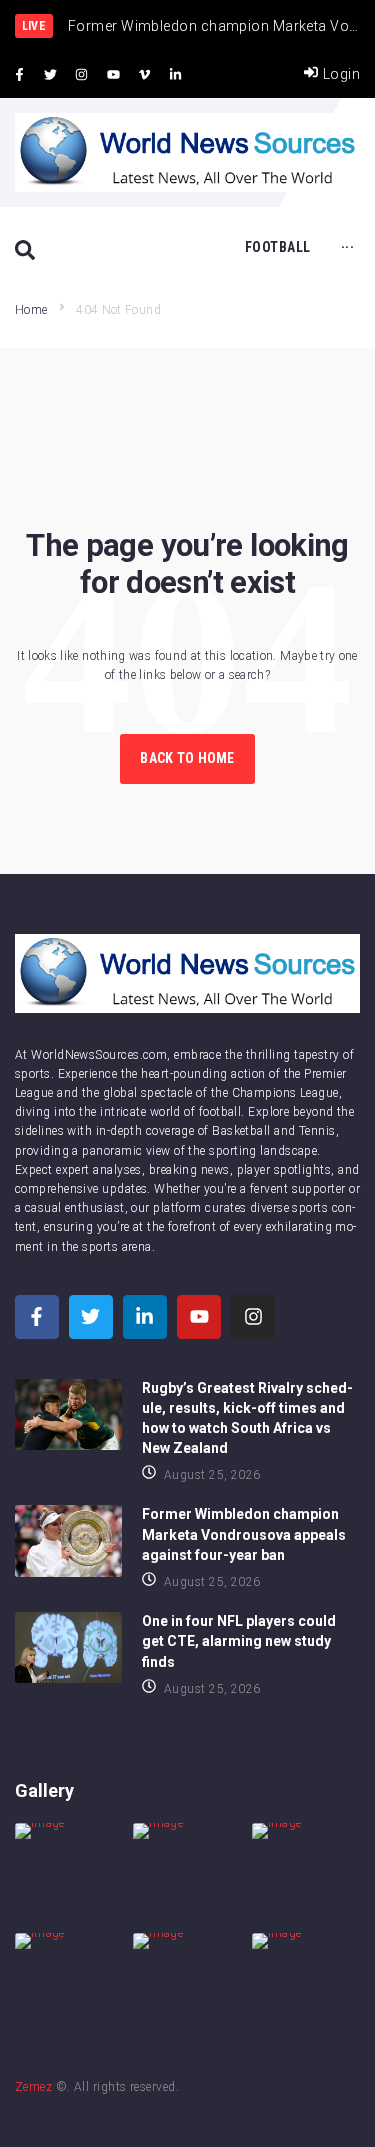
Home (31, 310)
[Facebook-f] (19, 75)
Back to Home (187, 758)
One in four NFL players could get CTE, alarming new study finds (239, 1641)
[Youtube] (113, 75)
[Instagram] (82, 75)
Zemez (33, 2087)
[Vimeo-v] (145, 75)
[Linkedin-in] (176, 75)
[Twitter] (50, 75)
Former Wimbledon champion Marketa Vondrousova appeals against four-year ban (244, 1534)
